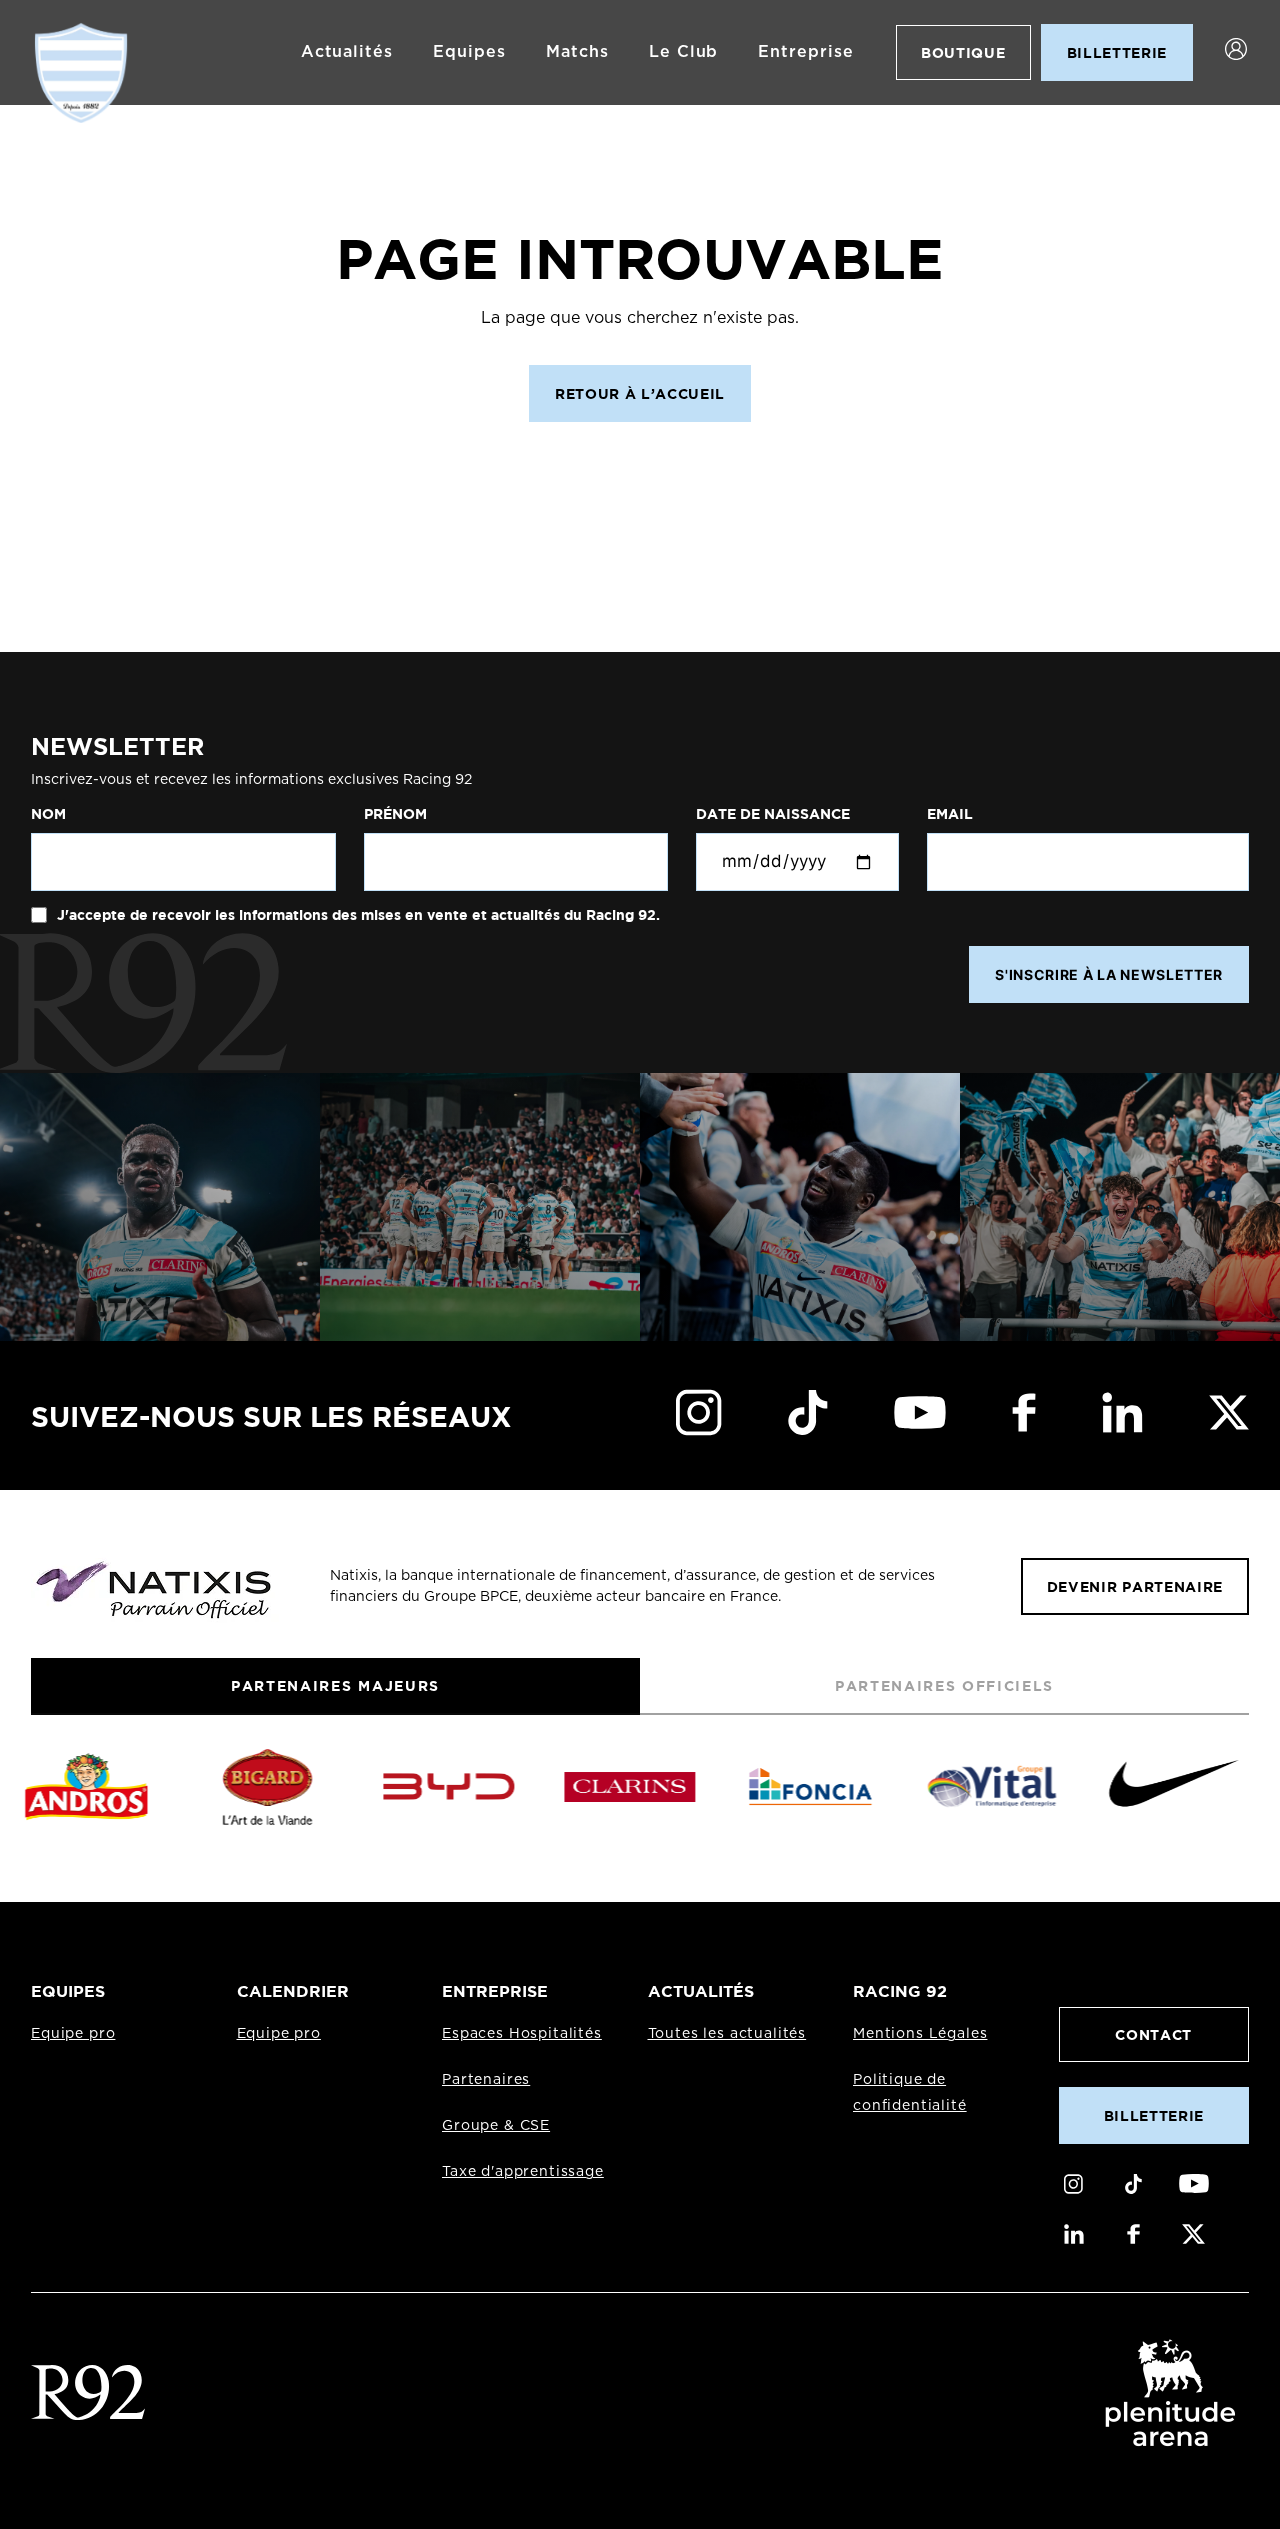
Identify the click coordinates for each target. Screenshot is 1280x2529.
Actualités (347, 52)
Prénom (395, 814)
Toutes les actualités (727, 2034)
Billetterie (1154, 2115)
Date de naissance (773, 814)
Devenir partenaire (1135, 1586)
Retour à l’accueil (640, 393)
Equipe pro (73, 2034)
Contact (1153, 2034)
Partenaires (486, 2080)
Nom (48, 814)
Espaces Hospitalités (522, 2034)
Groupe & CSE (496, 2126)
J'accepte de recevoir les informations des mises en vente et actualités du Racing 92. (356, 915)
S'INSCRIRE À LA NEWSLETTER (1109, 974)
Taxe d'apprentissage (523, 2172)
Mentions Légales (920, 2034)
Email (950, 814)
